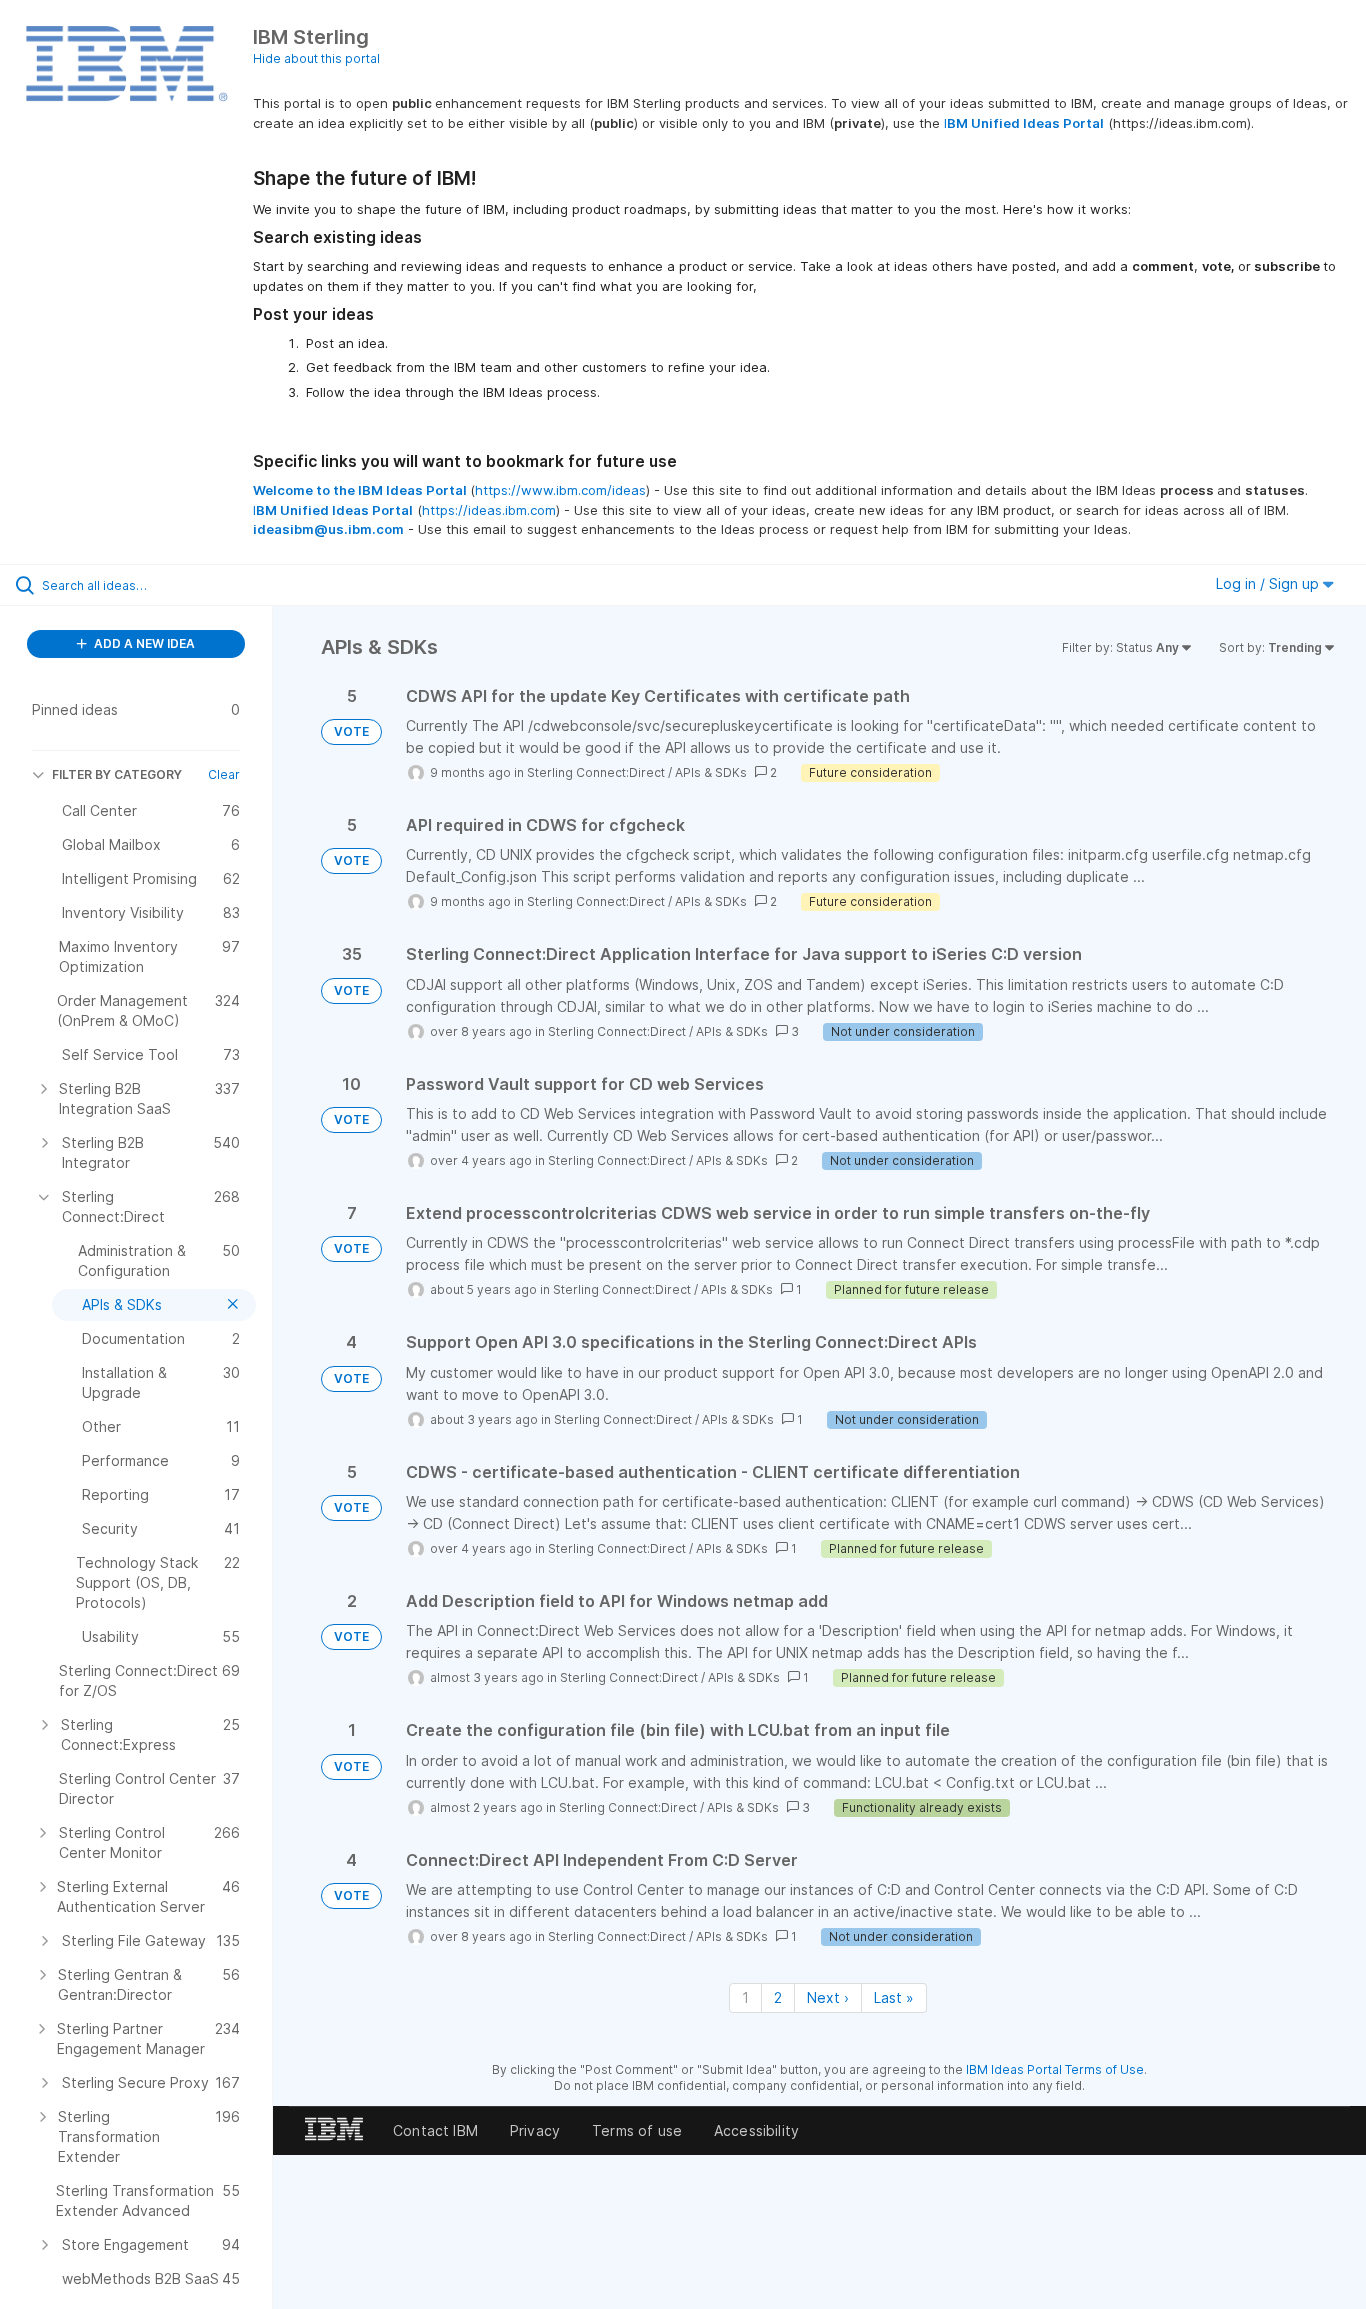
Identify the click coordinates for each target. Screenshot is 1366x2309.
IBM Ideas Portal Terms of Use (1055, 2069)
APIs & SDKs (711, 772)
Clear (224, 774)
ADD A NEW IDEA (143, 643)
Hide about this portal (316, 58)
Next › (828, 1997)
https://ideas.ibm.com (489, 510)
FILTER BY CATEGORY (117, 774)
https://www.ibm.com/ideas (560, 490)
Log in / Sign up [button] (1269, 583)
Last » (894, 1997)
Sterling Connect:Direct (596, 772)
